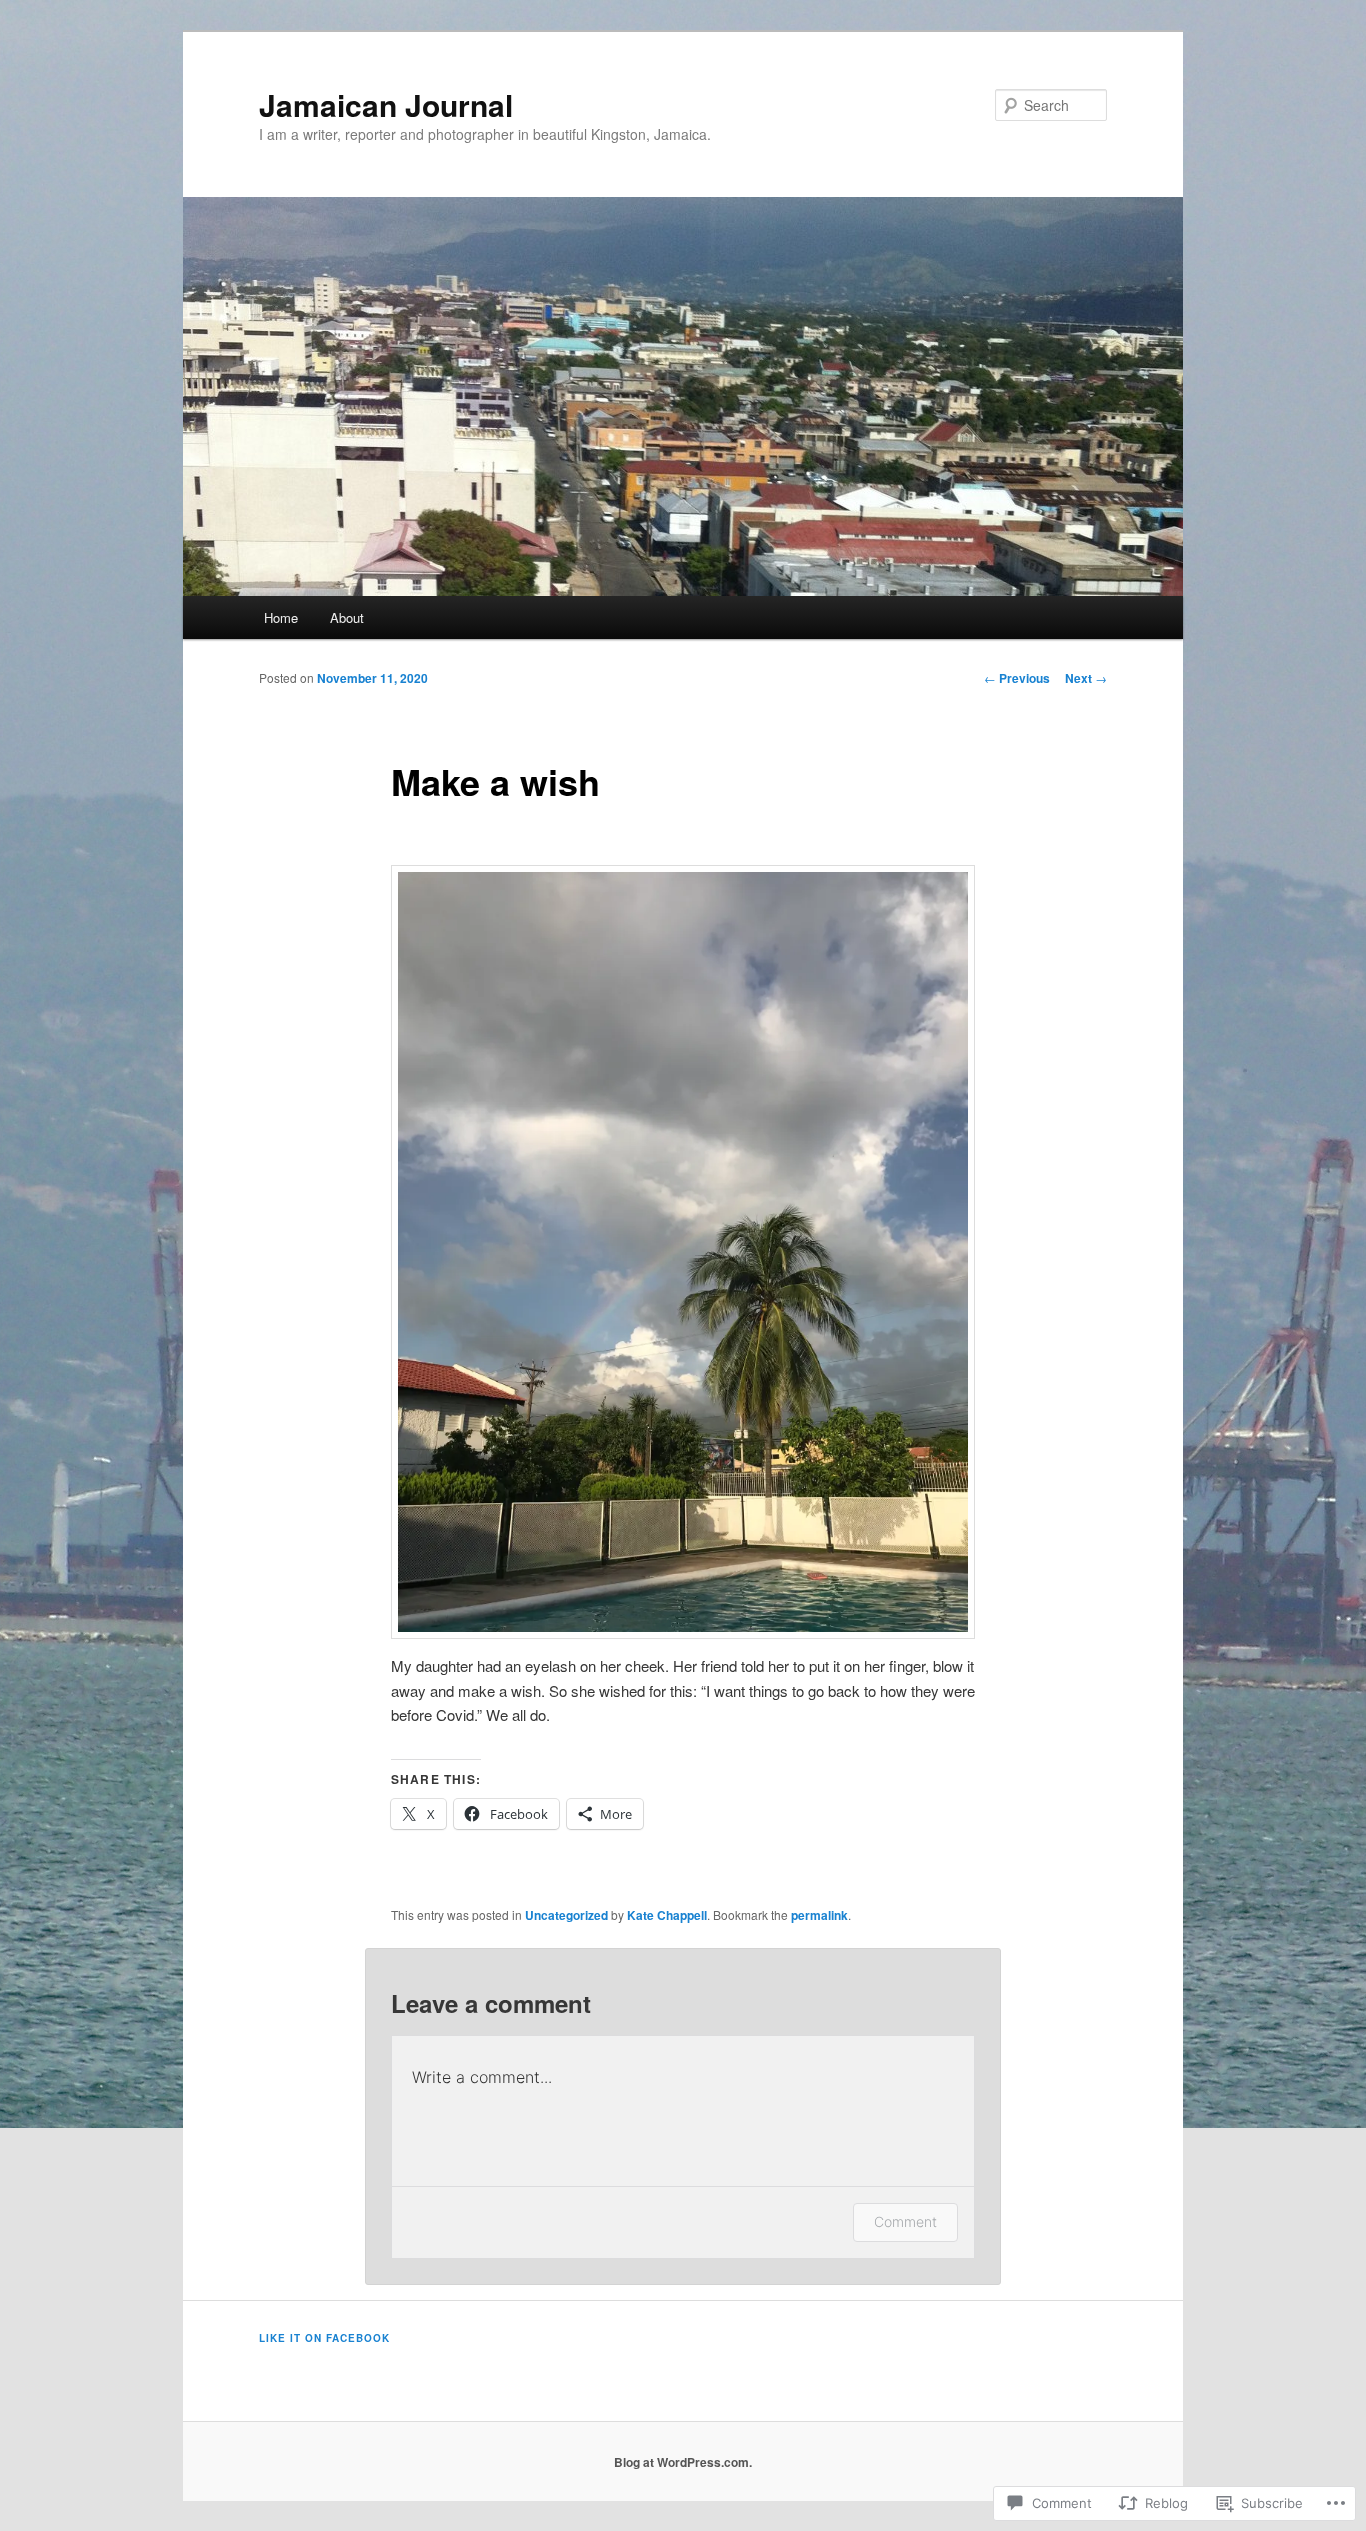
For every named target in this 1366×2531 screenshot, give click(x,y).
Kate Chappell (667, 1915)
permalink (819, 1915)
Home (281, 617)
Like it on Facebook (324, 2338)
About (347, 617)
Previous (1017, 678)
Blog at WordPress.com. (683, 2462)
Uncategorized (566, 1915)
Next (1086, 678)
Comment (905, 2221)
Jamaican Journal (386, 104)
